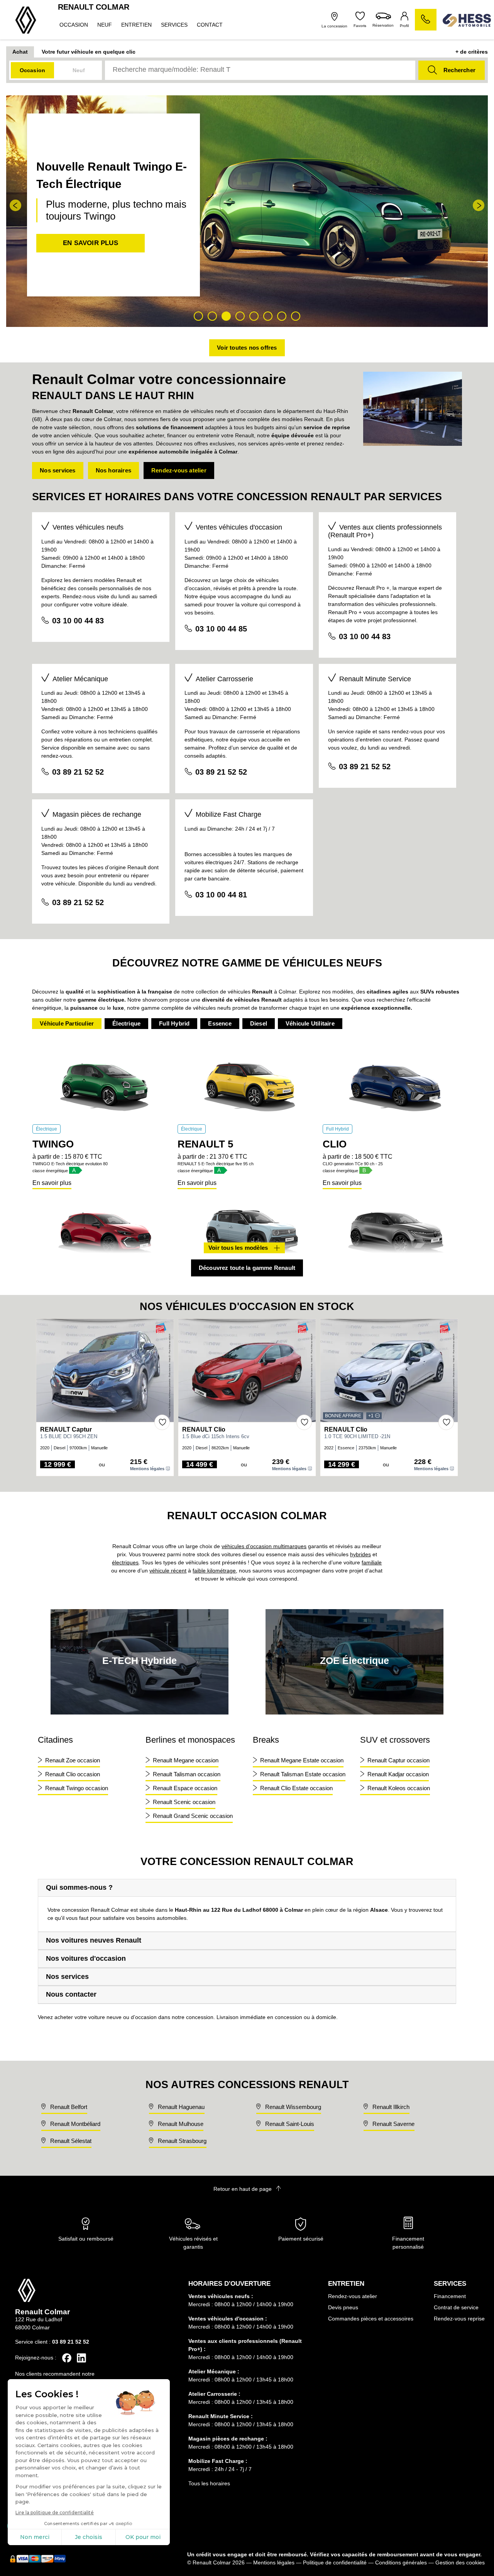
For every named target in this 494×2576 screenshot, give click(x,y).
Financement (450, 2296)
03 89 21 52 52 (78, 772)
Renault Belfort (68, 2107)
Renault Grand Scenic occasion (193, 1816)
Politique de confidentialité (335, 2562)
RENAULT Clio (204, 1429)
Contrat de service (456, 2307)
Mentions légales (147, 1469)
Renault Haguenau (180, 2107)
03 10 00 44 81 (221, 895)
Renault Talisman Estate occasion (303, 1774)
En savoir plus (52, 1183)
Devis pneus (343, 2307)
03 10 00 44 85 (221, 629)
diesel (259, 1023)
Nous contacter (71, 1994)
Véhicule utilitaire (310, 1023)
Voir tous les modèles (238, 1248)
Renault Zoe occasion (73, 1760)
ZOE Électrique (354, 1660)
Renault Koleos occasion (399, 1788)
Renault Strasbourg (181, 2141)
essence (220, 1023)
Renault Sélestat (70, 2141)
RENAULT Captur (66, 1429)
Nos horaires (113, 470)
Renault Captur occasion (398, 1760)
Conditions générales (401, 2562)
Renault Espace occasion (185, 1788)
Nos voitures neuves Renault (94, 1940)
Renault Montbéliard (74, 2124)
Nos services (58, 470)
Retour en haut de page (243, 2189)
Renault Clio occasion (73, 1774)
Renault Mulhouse (180, 2124)
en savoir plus (91, 243)
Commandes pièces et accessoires (371, 2319)
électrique (126, 1023)
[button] (15, 205)
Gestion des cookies (460, 2562)
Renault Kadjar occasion (398, 1774)
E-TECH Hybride (140, 1660)
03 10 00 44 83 (78, 621)
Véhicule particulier (67, 1023)
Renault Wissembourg (292, 2107)
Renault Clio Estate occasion (296, 1788)
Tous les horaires (209, 2483)
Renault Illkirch (390, 2107)
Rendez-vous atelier (179, 470)
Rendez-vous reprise (459, 2319)
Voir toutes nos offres (247, 348)
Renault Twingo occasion (77, 1788)
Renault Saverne (393, 2124)
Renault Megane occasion (186, 1760)
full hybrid (174, 1023)
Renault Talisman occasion (187, 1774)
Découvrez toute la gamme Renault (247, 1268)
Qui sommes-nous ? (79, 1887)
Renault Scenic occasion (184, 1802)
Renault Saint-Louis (289, 2124)
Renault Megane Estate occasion (302, 1760)
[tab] (247, 1888)
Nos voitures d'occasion (86, 1958)
